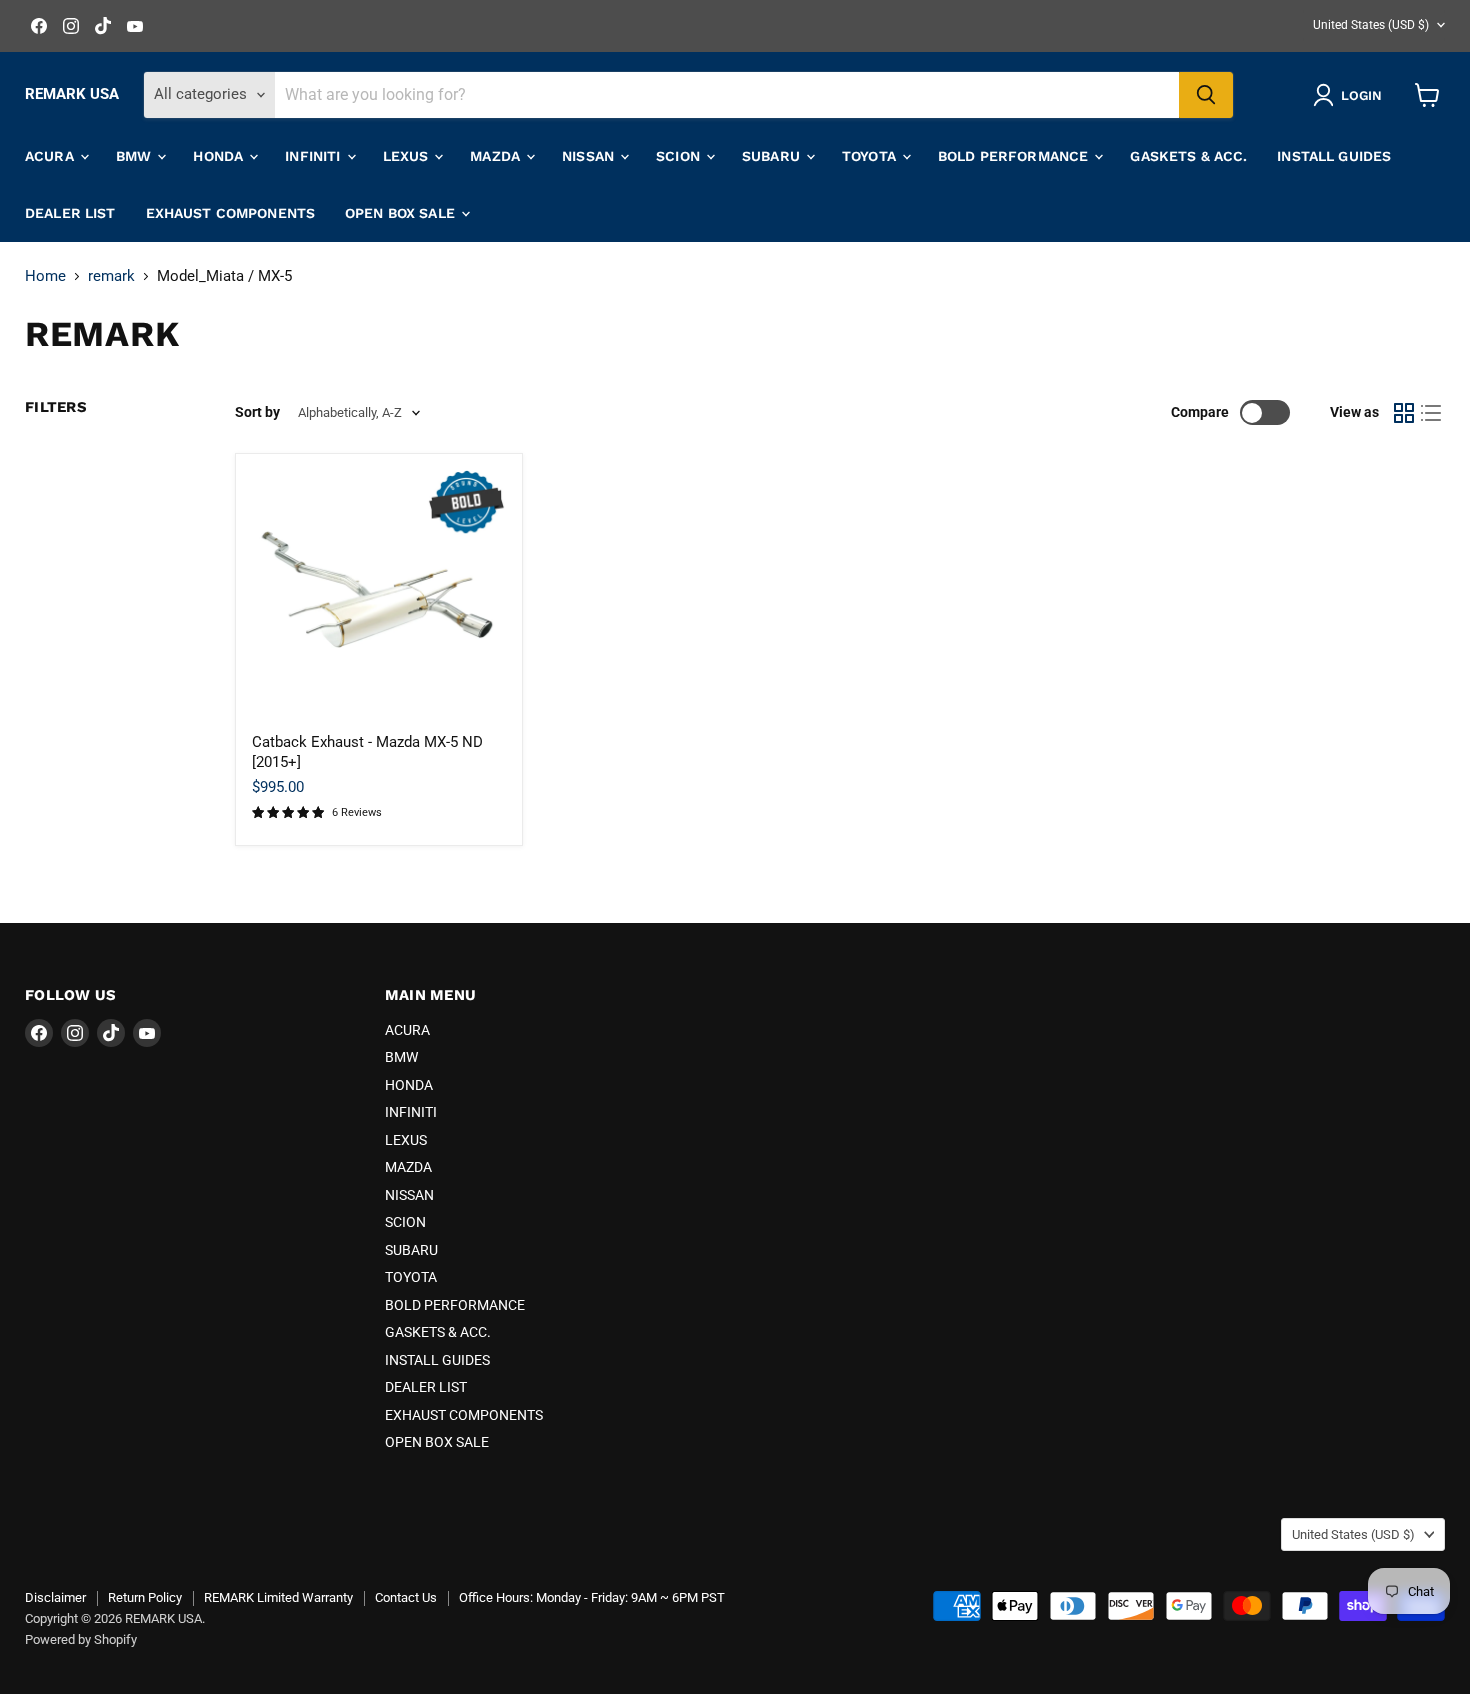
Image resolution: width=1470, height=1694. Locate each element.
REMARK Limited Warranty (278, 1597)
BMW (136, 156)
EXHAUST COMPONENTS (231, 213)
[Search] (1206, 95)
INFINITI (314, 156)
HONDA (220, 156)
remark (111, 276)
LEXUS (408, 156)
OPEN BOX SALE (402, 213)
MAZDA (497, 156)
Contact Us (406, 1597)
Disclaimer (55, 1597)
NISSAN (590, 156)
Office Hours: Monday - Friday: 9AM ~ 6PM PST (592, 1597)
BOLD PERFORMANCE (1015, 156)
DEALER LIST (70, 213)
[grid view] (1404, 413)
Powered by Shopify (81, 1639)
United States (1371, 25)
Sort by (257, 412)
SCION (680, 156)
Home (45, 276)
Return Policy (145, 1597)
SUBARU (773, 156)
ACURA (51, 156)
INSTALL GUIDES (1334, 156)
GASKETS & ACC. (1188, 156)
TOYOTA (871, 156)
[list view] (1432, 413)
